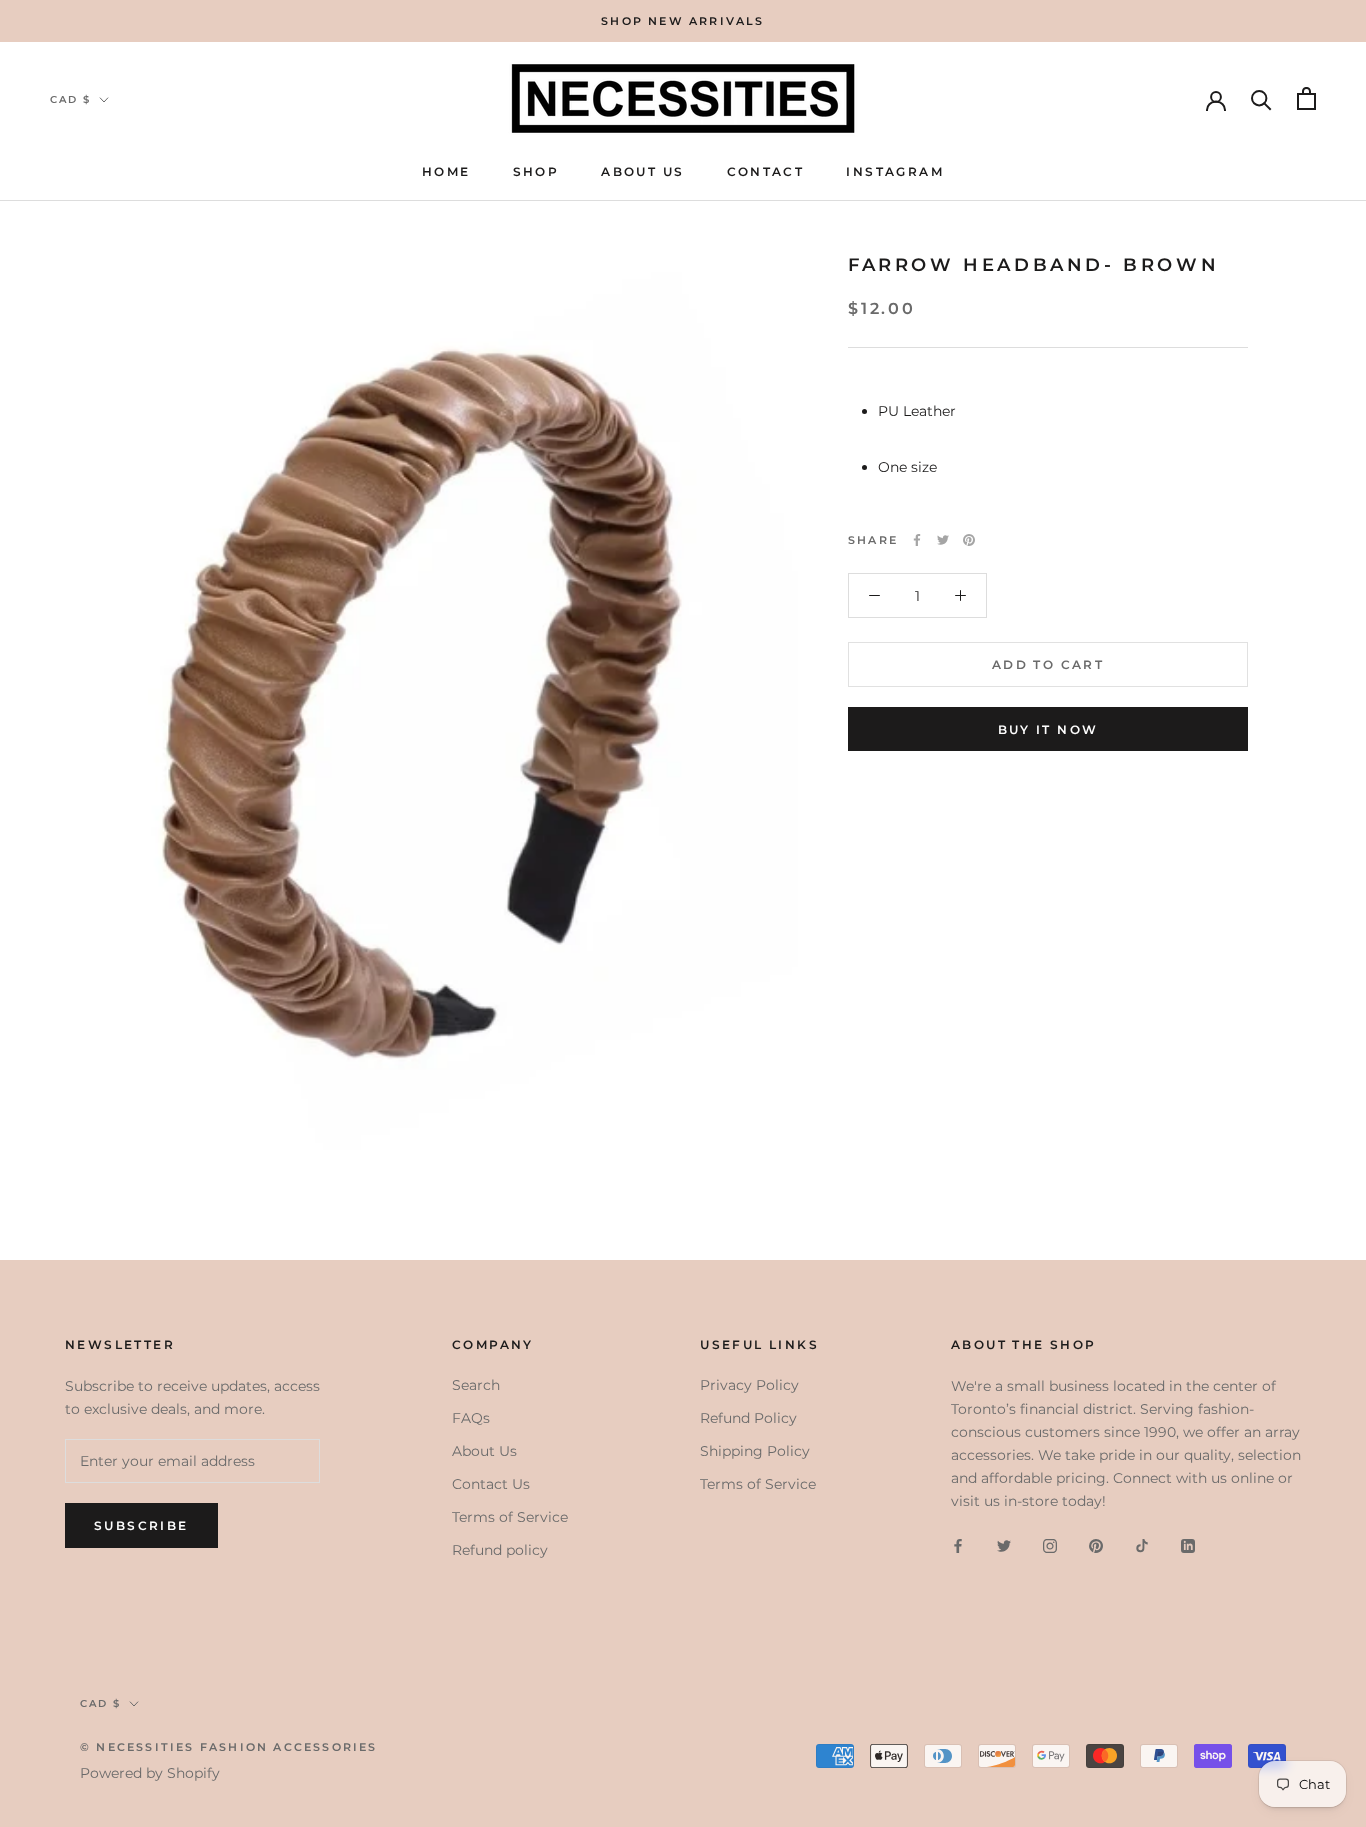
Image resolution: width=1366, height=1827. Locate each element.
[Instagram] (1050, 1545)
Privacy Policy (749, 1385)
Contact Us (491, 1484)
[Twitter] (943, 540)
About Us (642, 171)
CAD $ (70, 99)
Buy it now (1048, 729)
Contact (766, 171)
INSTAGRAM (895, 171)
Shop (536, 171)
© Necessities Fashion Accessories (229, 1747)
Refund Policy (748, 1418)
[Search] (1261, 98)
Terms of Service (510, 1517)
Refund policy (500, 1550)
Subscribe (141, 1525)
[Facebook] (917, 540)
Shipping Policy (755, 1451)
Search (476, 1385)
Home (446, 171)
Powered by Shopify (150, 1773)
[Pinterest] (969, 540)
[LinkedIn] (1188, 1545)
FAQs (471, 1418)
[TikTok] (1142, 1545)
